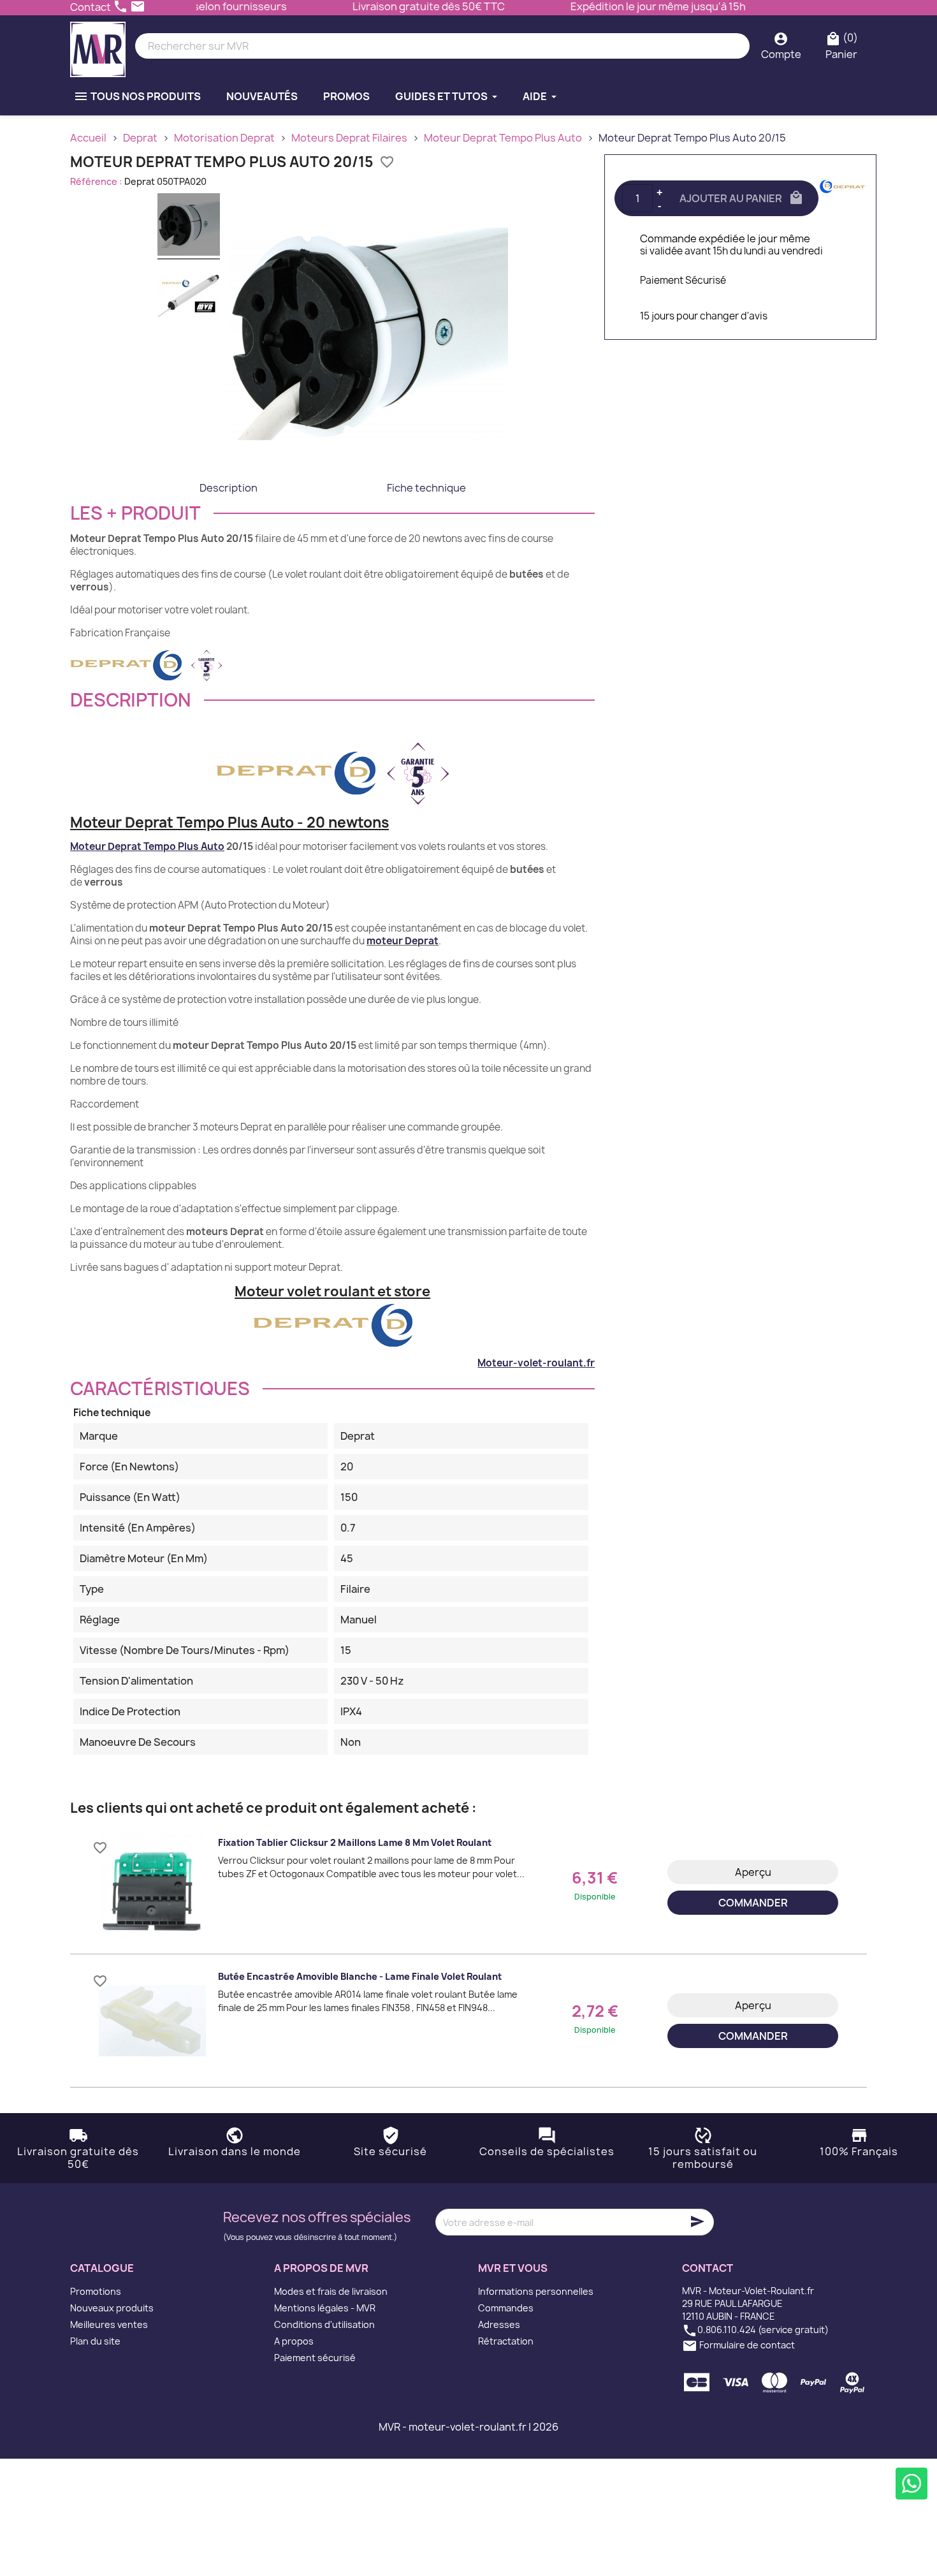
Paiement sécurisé (315, 2358)
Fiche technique (426, 488)
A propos (294, 2341)
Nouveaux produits (112, 2308)
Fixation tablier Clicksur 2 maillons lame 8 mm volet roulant (355, 1842)
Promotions (96, 2291)
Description (229, 488)
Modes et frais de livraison (331, 2291)
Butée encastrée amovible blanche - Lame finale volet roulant (360, 1976)
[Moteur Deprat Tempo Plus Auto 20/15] (189, 226)
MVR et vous (513, 2268)
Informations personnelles (536, 2291)
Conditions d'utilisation (324, 2324)
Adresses (499, 2324)
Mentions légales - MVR (325, 2308)
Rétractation (506, 2341)
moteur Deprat (403, 941)
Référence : (96, 181)
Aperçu (753, 1872)
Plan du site (95, 2341)
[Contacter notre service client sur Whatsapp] (912, 2484)
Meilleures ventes (109, 2324)
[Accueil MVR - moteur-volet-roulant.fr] (98, 46)
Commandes (506, 2308)
